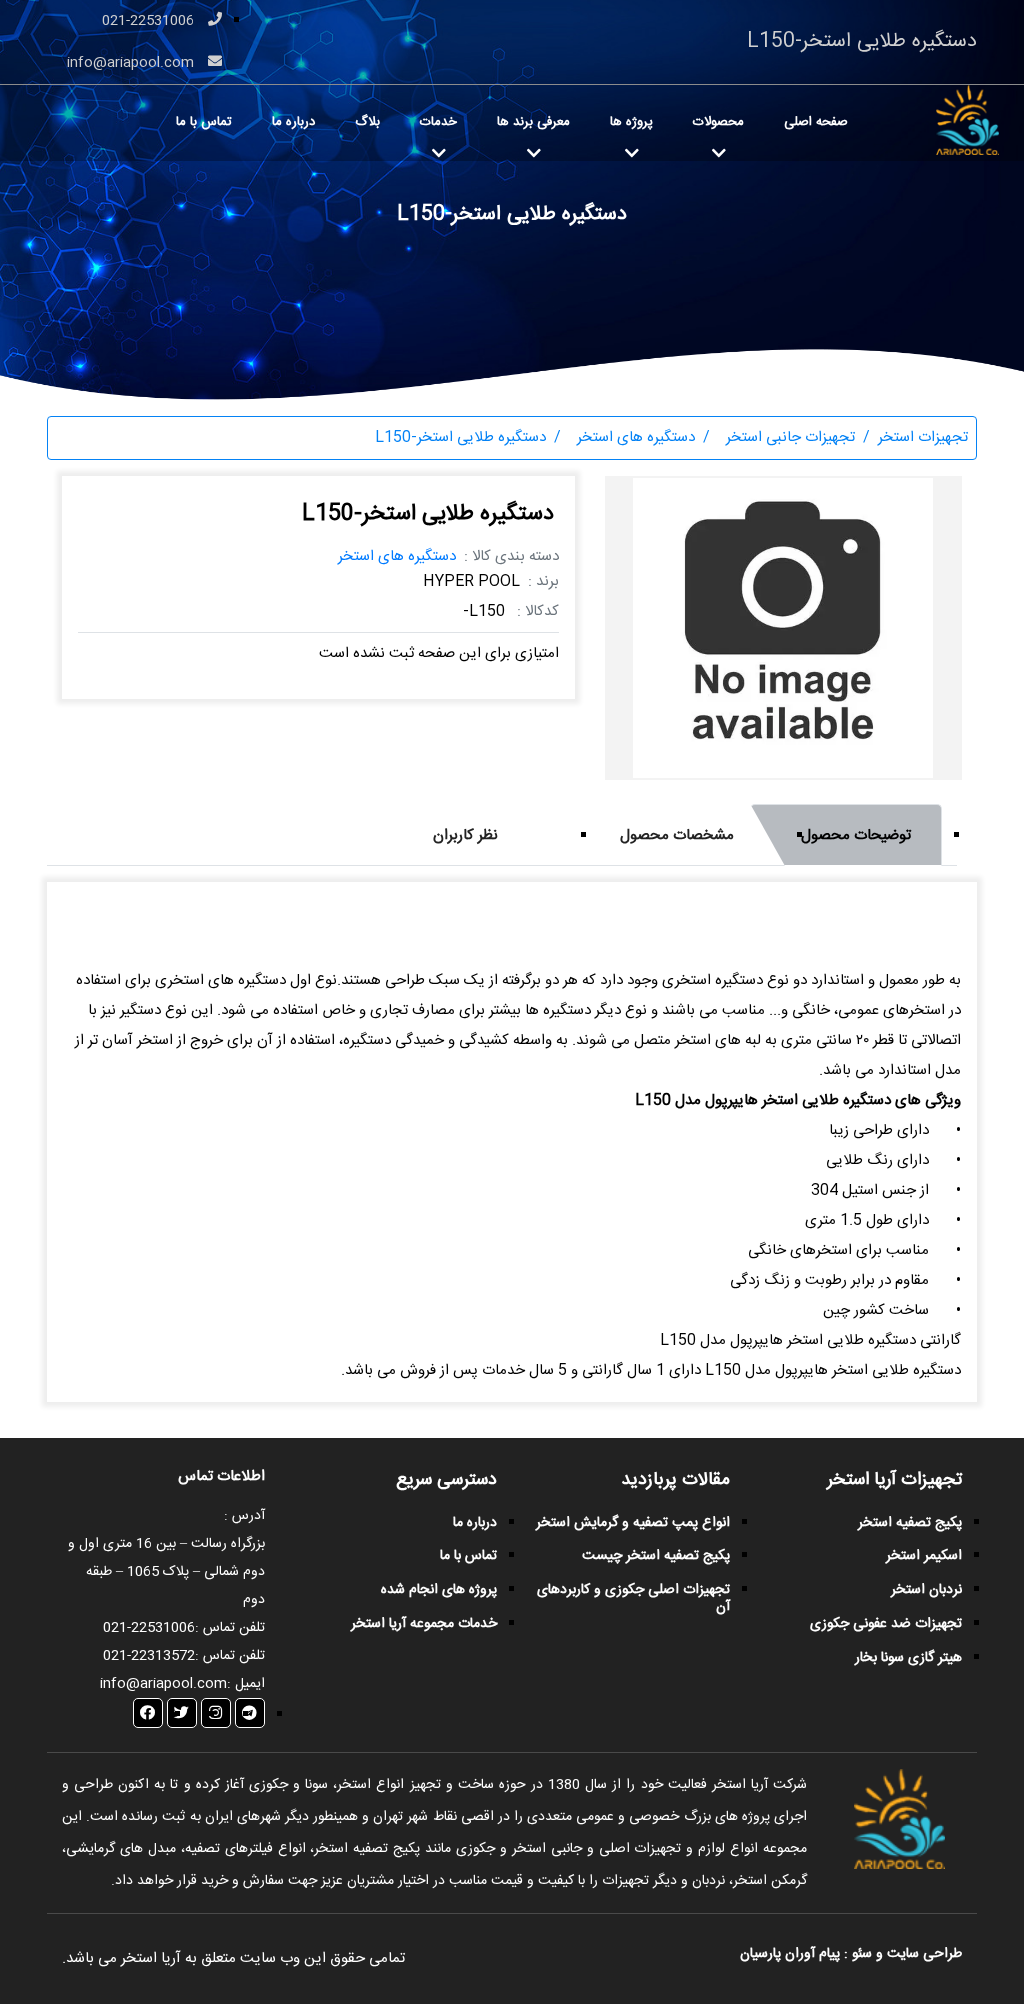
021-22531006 (150, 21)
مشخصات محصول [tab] (677, 835)
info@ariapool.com (132, 63)
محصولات (718, 122)
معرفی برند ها (533, 122)
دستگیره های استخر (397, 556)
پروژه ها (631, 122)
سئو (862, 1954)
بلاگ (367, 122)
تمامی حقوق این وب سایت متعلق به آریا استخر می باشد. (233, 1958)
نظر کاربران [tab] (465, 835)
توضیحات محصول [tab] (856, 835)
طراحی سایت (922, 1954)
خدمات (438, 122)
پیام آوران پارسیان (790, 1954)
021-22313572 (149, 1656)
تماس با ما (204, 122)
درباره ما (293, 122)
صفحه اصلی (816, 122)
